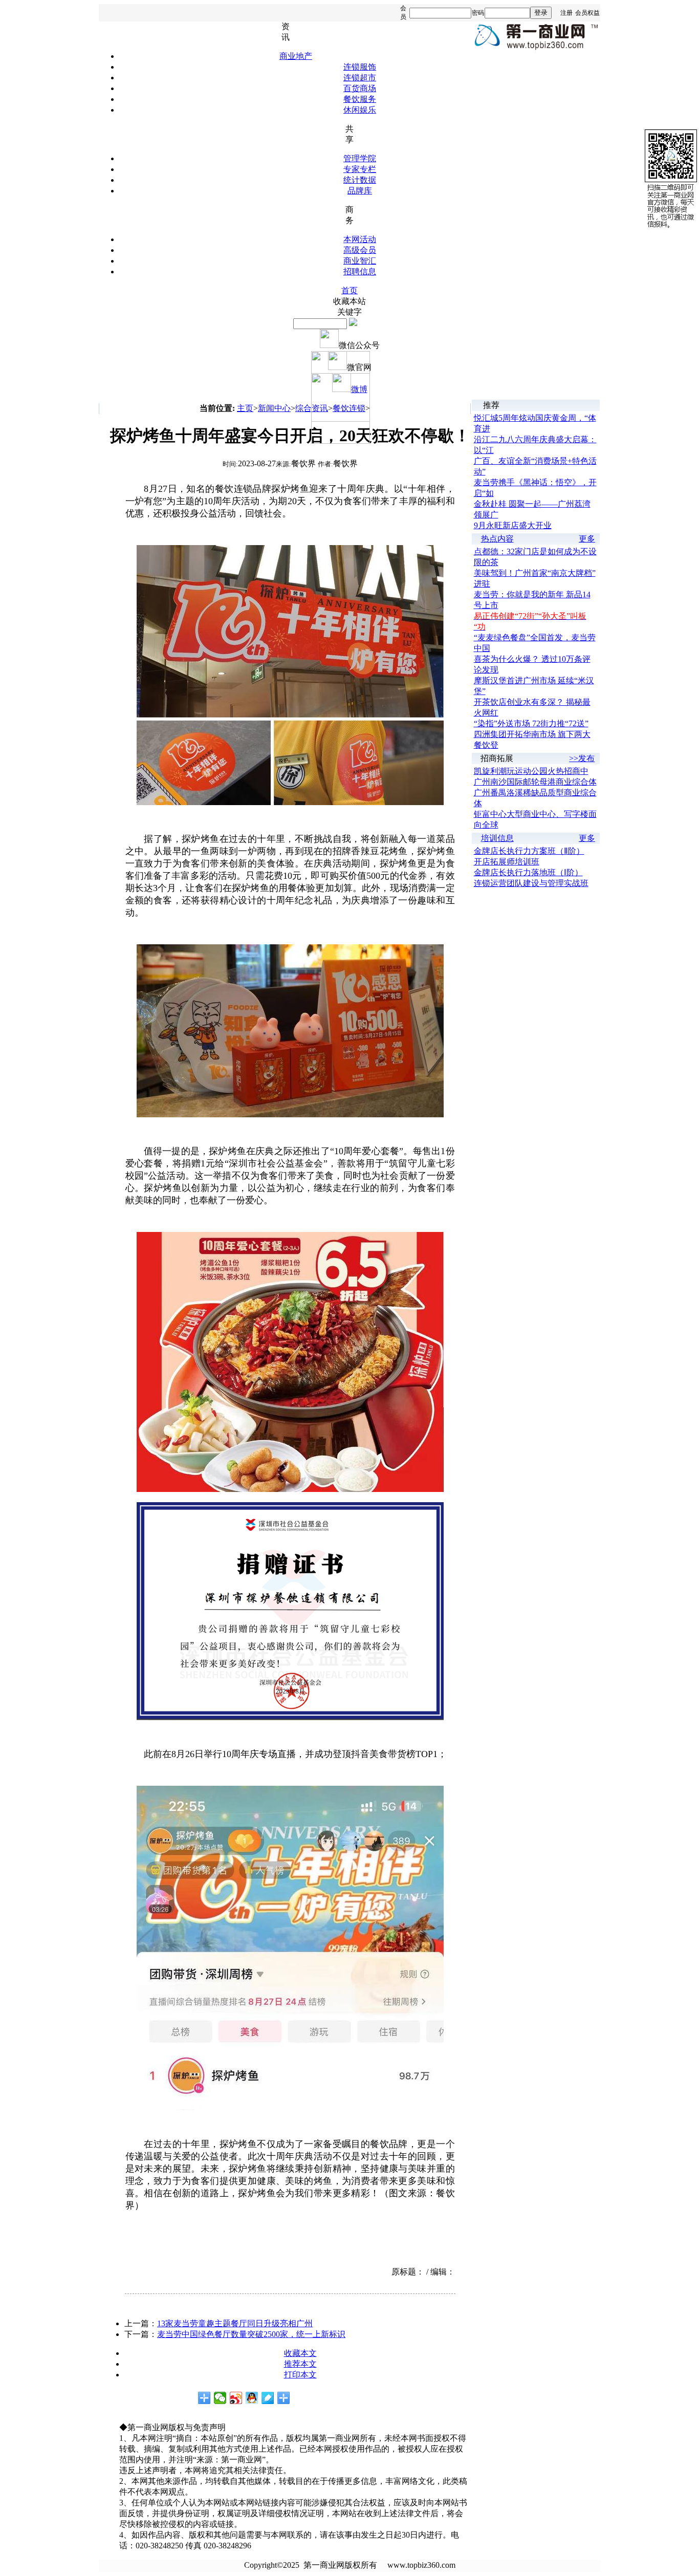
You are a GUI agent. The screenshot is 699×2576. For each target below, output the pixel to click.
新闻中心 (274, 408)
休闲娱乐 (360, 110)
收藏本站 (349, 301)
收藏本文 (300, 2353)
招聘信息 (360, 272)
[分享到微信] (220, 2398)
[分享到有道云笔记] (268, 2398)
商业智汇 (360, 261)
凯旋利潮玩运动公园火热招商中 (531, 771)
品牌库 (360, 191)
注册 (566, 13)
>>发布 (582, 758)
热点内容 (497, 539)
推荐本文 (300, 2364)
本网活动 (360, 239)
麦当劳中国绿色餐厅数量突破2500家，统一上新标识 (251, 2334)
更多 (587, 539)
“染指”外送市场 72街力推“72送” (531, 723)
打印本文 (300, 2375)
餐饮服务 (360, 99)
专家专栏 (360, 169)
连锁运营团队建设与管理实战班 (531, 883)
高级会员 (360, 250)
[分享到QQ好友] (252, 2398)
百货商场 (360, 88)
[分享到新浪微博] (236, 2398)
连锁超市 (360, 78)
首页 (349, 290)
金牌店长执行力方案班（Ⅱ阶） (529, 851)
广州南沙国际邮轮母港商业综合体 (535, 782)
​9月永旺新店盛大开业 (513, 525)
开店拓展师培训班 (507, 862)
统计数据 (360, 180)
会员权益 (587, 13)
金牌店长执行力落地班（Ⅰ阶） (528, 872)
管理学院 (360, 158)
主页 (245, 408)
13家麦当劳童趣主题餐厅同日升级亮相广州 (235, 2323)
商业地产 (296, 56)
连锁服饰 (360, 67)
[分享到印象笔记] (284, 2398)
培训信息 (497, 838)
